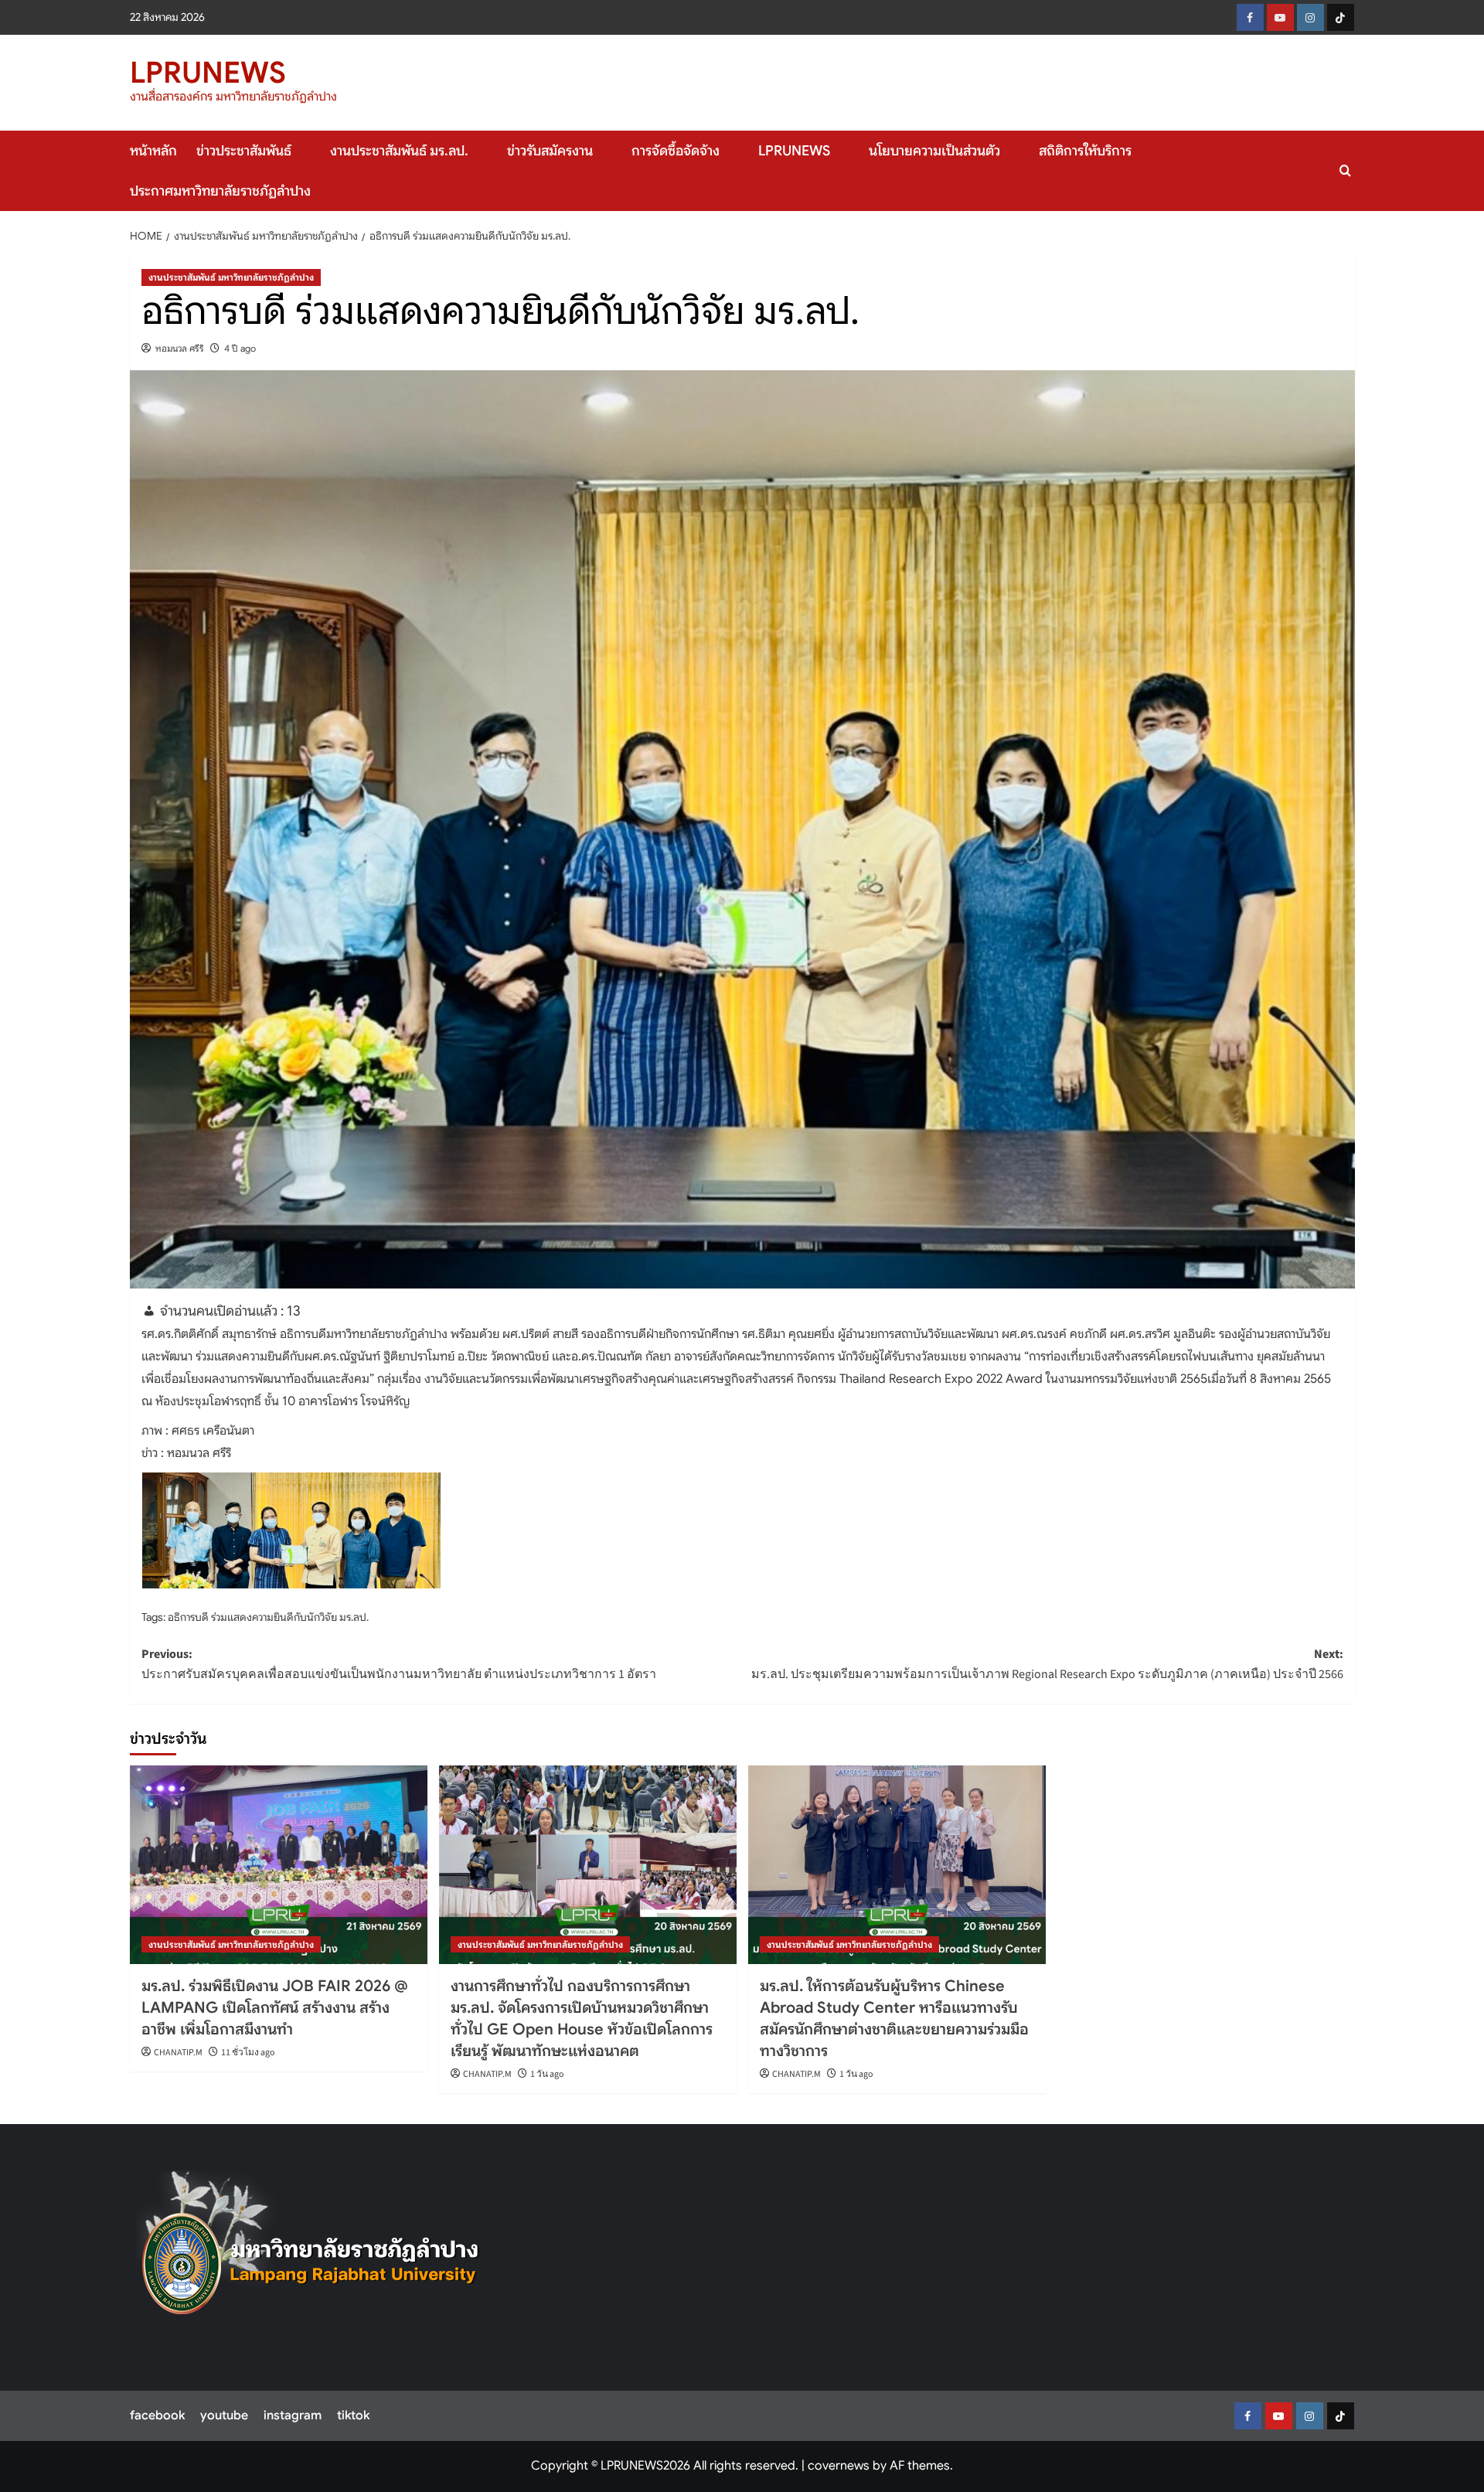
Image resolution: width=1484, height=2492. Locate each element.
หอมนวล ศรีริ (180, 348)
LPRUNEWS (208, 73)
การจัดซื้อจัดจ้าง (676, 151)
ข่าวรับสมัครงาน (550, 151)
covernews (839, 2466)
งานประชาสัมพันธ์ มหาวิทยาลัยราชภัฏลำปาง (231, 277)
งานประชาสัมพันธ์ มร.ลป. (399, 151)
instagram (293, 2415)
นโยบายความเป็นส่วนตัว (934, 151)
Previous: (399, 1664)
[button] (1345, 170)
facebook (157, 2415)
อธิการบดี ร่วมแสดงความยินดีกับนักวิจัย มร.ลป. (268, 1617)
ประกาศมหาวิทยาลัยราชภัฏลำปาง (220, 191)
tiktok (353, 2415)
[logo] (311, 2253)
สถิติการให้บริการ (1085, 151)
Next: (1047, 1664)
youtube (224, 2415)
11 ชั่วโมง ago (248, 2053)
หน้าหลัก (153, 151)
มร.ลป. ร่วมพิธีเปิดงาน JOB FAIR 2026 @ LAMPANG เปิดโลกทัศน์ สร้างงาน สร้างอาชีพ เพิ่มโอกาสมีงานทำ (275, 2008)
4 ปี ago (240, 348)
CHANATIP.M (178, 2053)
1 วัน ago (547, 2074)
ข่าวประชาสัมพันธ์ (244, 151)
